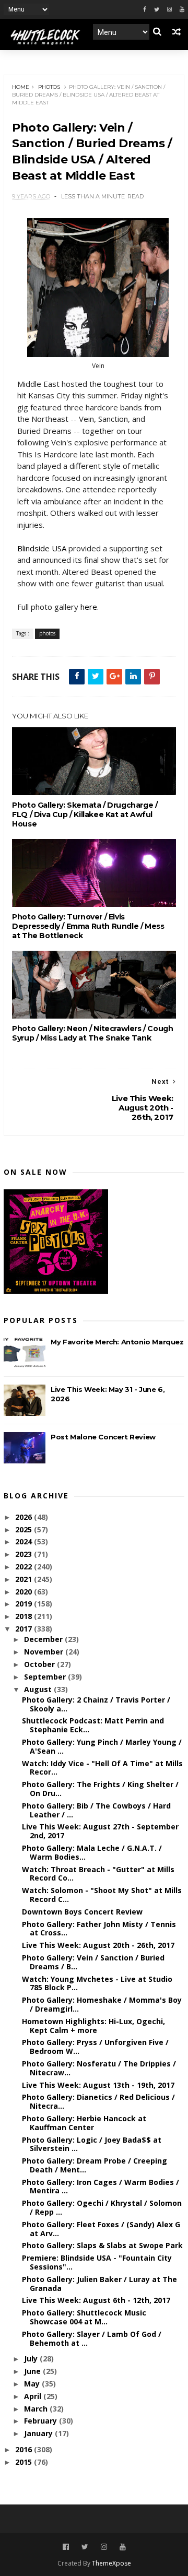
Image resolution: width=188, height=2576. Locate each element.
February (42, 2421)
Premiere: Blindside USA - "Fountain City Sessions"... (97, 2262)
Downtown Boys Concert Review (82, 1912)
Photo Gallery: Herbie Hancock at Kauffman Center (84, 2123)
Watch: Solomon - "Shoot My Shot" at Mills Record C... (102, 1895)
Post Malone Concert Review (103, 1437)
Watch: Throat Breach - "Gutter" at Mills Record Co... (98, 1874)
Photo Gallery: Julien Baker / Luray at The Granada (99, 2284)
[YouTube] (123, 2547)
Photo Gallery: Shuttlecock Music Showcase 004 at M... (84, 2317)
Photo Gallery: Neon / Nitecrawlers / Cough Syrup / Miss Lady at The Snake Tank (92, 1033)
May (33, 2384)
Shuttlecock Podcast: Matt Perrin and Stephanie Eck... (93, 1725)
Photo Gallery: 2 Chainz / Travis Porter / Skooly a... (96, 1704)
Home (21, 87)
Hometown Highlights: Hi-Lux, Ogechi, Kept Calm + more (93, 2026)
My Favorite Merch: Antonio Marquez (117, 1342)
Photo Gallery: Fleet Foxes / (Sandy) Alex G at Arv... (101, 2229)
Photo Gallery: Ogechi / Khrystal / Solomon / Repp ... (102, 2207)
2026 (25, 1517)
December (44, 1639)
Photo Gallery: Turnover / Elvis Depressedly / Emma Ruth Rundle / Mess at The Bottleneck (88, 926)
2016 (25, 2449)
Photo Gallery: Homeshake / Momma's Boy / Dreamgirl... (102, 2004)
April (34, 2396)
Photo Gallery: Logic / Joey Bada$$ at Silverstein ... (92, 2144)
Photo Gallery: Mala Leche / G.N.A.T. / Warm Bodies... (92, 1852)
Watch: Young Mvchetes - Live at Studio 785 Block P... (97, 1983)
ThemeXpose (111, 2563)
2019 (25, 1604)
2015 (25, 2462)
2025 (25, 1529)
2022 (25, 1567)
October (40, 1664)
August (39, 1689)
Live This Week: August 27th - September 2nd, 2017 (100, 1831)
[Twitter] (157, 10)
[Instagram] (169, 10)
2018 (25, 1616)
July (32, 2359)
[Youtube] (182, 10)
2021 (25, 1579)
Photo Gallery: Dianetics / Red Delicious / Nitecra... (98, 2101)
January (39, 2433)
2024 (25, 1541)
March (37, 2409)
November (45, 1652)
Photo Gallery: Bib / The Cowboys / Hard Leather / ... (96, 1810)
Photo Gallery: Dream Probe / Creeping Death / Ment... (95, 2165)
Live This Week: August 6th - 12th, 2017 (96, 2300)
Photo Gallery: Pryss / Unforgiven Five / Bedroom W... (95, 2047)
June (33, 2371)
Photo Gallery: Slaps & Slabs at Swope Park (102, 2245)
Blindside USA (42, 548)
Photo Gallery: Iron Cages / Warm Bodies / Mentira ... (101, 2187)
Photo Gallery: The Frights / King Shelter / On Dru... (100, 1789)
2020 (25, 1592)
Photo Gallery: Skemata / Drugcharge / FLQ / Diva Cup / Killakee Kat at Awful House (85, 814)
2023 (25, 1554)
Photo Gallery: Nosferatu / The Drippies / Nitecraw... (99, 2068)
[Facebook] (145, 10)
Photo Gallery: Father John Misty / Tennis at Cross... (99, 1929)
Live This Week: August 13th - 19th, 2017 (98, 2085)
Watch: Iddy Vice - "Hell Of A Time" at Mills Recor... (102, 1768)
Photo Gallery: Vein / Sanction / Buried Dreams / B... (93, 1962)
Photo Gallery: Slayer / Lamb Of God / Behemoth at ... (92, 2338)
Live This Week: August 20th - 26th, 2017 (98, 1945)
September (46, 1677)
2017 (25, 1629)
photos (49, 87)
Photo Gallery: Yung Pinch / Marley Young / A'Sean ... (102, 1746)
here (89, 607)
